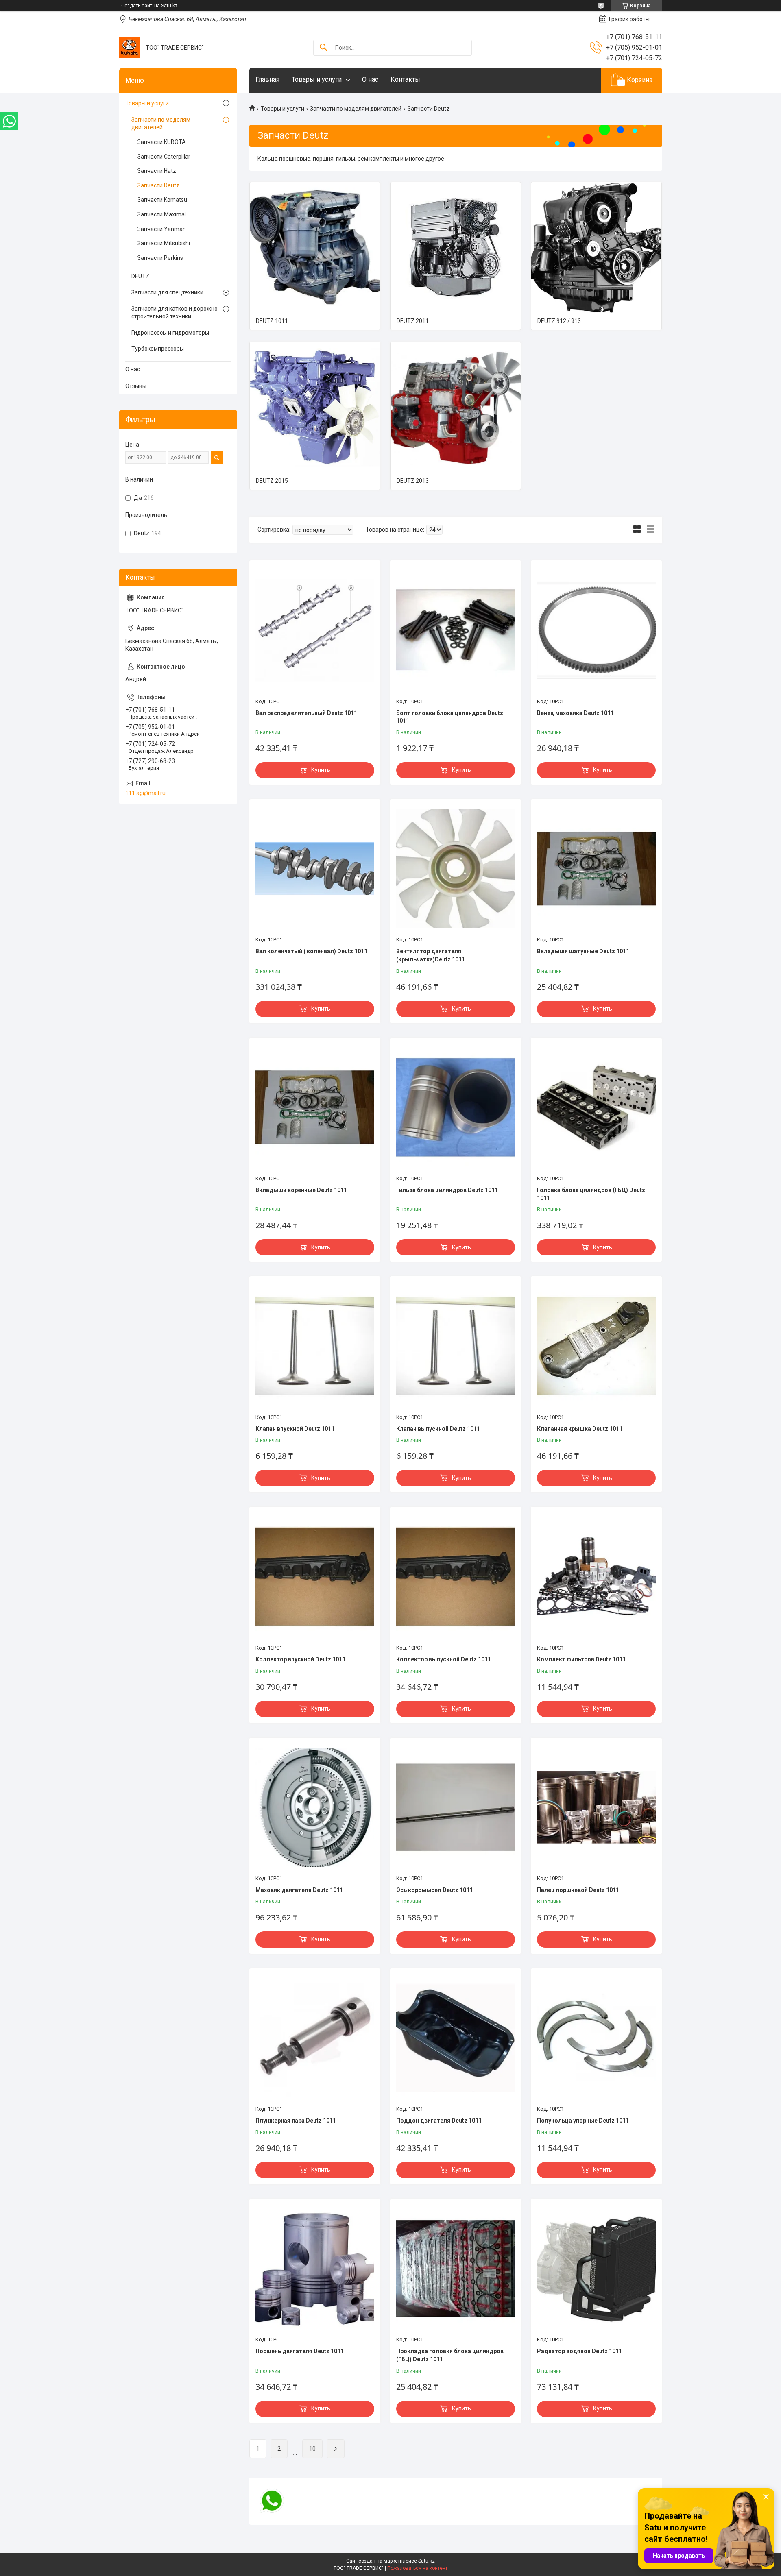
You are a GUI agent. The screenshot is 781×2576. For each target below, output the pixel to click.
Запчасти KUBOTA (162, 142)
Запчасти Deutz (158, 185)
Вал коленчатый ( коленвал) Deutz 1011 (311, 951)
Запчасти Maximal (162, 214)
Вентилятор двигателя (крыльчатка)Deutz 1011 (431, 955)
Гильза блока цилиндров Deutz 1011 (447, 1190)
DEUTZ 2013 (413, 481)
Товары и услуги (317, 80)
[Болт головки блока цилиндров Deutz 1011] (456, 630)
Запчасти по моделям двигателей (356, 109)
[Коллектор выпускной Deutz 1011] (456, 1576)
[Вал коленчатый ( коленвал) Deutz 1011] (315, 869)
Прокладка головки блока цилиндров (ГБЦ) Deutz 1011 (450, 2355)
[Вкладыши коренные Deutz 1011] (315, 1107)
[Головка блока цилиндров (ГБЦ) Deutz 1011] (596, 1107)
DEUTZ (140, 276)
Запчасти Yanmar (161, 229)
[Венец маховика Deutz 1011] (596, 630)
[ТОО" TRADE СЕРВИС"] (129, 48)
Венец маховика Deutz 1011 (575, 713)
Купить (321, 770)
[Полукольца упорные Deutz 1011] (596, 2038)
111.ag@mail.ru (145, 793)
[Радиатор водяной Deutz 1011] (596, 2269)
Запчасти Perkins (160, 258)
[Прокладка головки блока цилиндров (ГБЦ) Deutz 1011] (456, 2269)
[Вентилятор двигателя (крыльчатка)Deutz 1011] (456, 869)
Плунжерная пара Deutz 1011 (296, 2121)
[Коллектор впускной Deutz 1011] (315, 1576)
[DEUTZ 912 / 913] (596, 247)
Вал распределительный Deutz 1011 (306, 713)
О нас (370, 80)
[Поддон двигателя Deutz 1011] (456, 2038)
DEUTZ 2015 (272, 481)
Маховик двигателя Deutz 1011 (299, 1890)
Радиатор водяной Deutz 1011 (579, 2351)
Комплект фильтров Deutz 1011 (581, 1659)
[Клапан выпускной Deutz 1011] (456, 1346)
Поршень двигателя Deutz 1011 (300, 2351)
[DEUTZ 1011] (315, 247)
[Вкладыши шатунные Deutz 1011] (596, 869)
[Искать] (323, 48)
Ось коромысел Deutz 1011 (434, 1890)
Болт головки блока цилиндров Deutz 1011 (450, 717)
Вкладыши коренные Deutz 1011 (301, 1190)
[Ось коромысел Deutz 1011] (456, 1807)
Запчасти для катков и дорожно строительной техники (175, 313)
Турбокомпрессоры (158, 349)
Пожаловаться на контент (417, 2568)
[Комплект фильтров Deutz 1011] (596, 1576)
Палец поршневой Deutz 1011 (578, 1890)
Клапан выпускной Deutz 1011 (438, 1429)
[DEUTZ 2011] (456, 247)
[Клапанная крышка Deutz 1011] (596, 1346)
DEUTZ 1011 (272, 321)
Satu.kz (426, 2561)
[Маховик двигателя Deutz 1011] (315, 1807)
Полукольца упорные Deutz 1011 (583, 2121)
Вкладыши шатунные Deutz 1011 (583, 951)
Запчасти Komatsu (162, 200)
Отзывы (136, 386)
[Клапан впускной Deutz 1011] (315, 1346)
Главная (267, 80)
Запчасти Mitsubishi (164, 243)
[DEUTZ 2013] (456, 407)
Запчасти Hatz (157, 171)
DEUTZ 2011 (413, 321)
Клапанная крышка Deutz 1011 (580, 1429)
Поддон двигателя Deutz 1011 (439, 2121)
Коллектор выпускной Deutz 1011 (444, 1659)
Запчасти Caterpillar (164, 157)
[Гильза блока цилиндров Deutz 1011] (456, 1107)
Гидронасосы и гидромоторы (170, 333)
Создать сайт (137, 6)
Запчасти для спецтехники (167, 292)
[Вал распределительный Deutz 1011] (315, 630)
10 (312, 2449)
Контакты (405, 80)
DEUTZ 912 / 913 (559, 321)
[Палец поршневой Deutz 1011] (596, 1807)
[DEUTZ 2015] (315, 407)
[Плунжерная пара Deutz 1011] (315, 2038)
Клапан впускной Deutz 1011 (295, 1429)
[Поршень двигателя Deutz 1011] (315, 2269)
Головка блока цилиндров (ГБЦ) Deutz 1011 (591, 1194)
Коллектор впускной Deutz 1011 (300, 1659)
